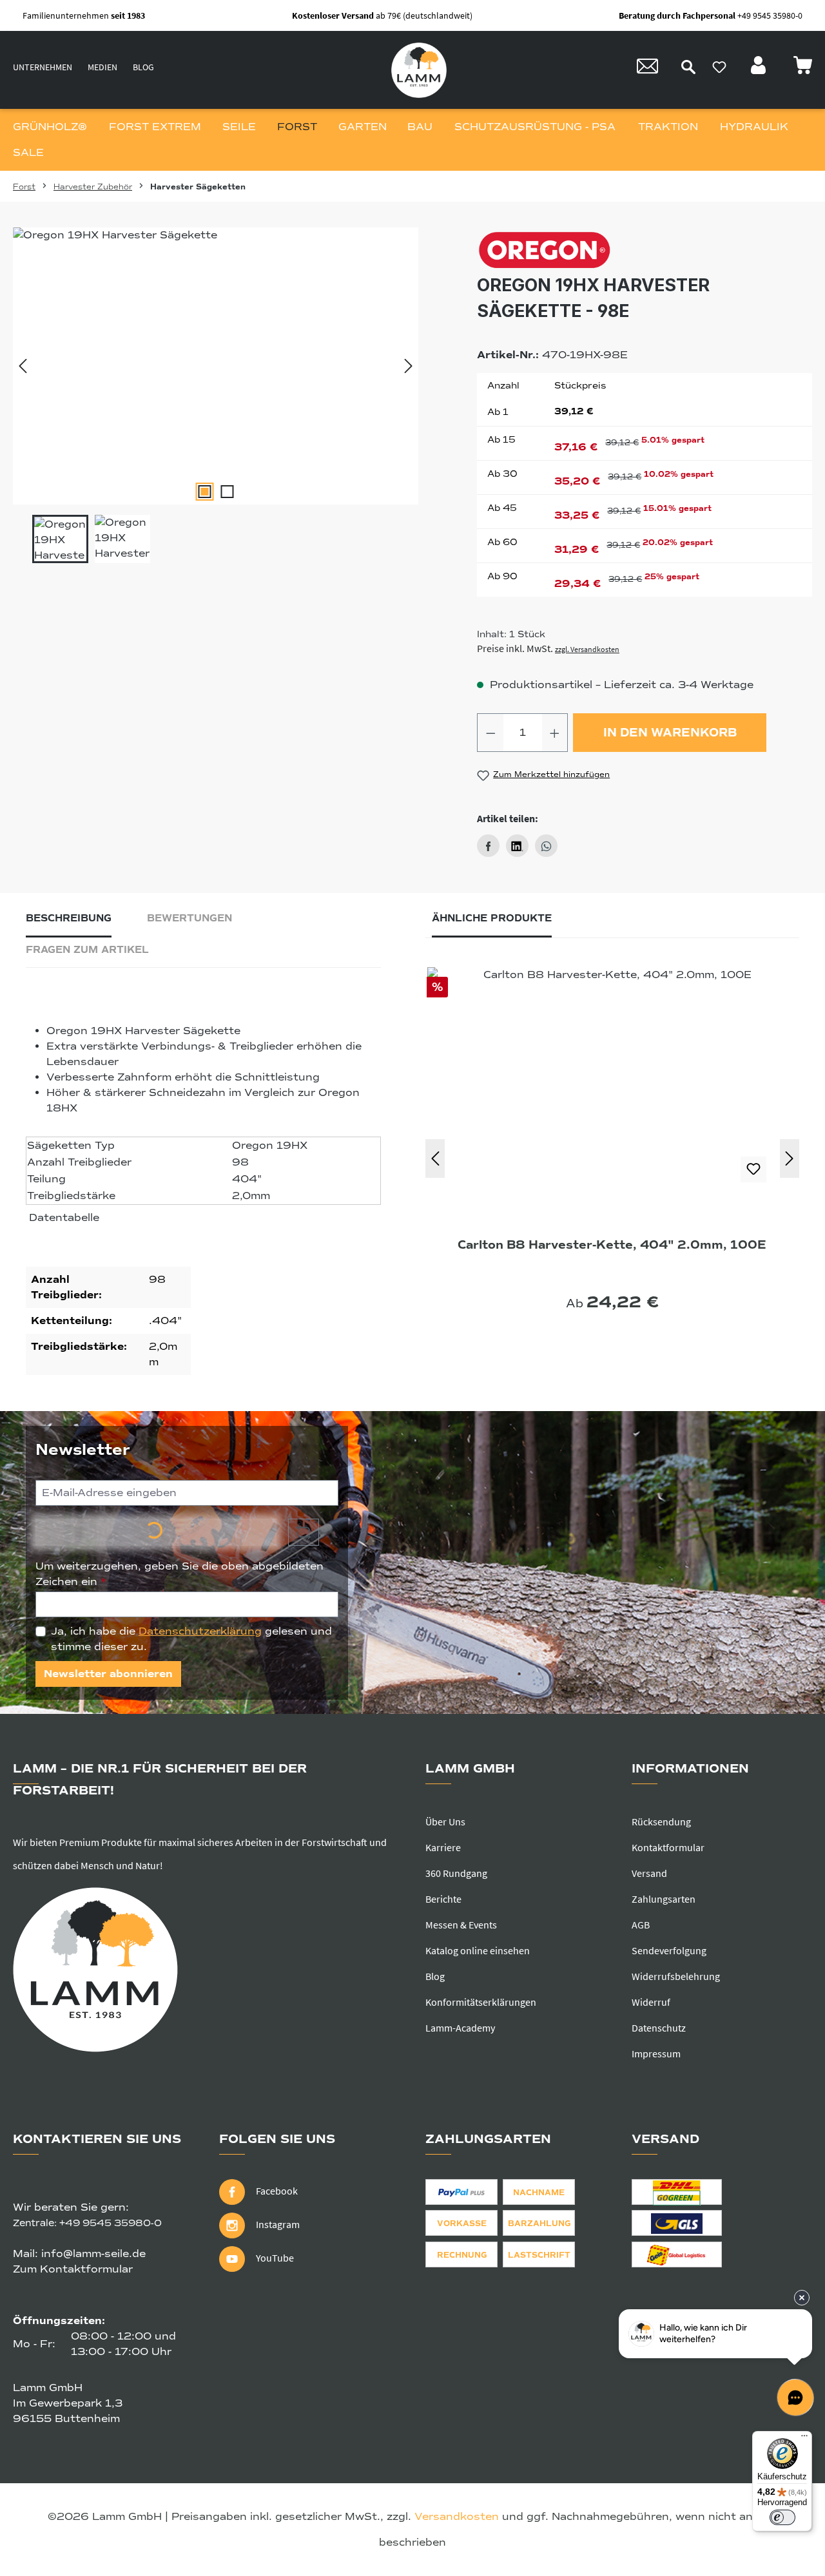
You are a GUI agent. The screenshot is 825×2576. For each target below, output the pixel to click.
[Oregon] (645, 250)
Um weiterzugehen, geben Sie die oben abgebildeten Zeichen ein (180, 1574)
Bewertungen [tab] (189, 918)
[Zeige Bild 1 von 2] (204, 492)
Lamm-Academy (460, 2028)
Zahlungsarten (664, 1899)
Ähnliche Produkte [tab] (492, 918)
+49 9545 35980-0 (111, 2223)
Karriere (443, 1847)
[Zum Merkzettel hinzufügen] (753, 1169)
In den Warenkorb (670, 733)
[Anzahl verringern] (490, 733)
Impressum (656, 2053)
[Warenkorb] (802, 69)
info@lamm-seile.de (93, 2254)
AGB (641, 1925)
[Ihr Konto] (760, 69)
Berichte (443, 1899)
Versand (649, 1873)
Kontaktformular (668, 1847)
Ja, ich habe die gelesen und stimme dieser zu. (191, 1639)
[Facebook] (488, 846)
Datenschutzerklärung (200, 1631)
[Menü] (804, 2439)
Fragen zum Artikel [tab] (87, 950)
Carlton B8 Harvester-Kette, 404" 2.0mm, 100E (612, 1245)
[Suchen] (688, 67)
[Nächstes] (409, 366)
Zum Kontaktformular (73, 2269)
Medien (102, 67)
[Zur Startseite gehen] (419, 70)
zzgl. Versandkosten (587, 649)
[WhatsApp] (546, 846)
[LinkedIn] (517, 846)
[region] (216, 395)
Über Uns (445, 1821)
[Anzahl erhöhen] (555, 733)
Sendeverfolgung (669, 1950)
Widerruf (651, 2002)
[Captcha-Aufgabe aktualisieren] (304, 1532)
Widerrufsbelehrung (676, 1976)
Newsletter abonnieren (108, 1674)
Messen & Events (461, 1925)
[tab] (69, 922)
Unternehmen (43, 67)
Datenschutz (659, 2028)
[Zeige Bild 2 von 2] (227, 492)
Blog (143, 67)
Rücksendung (661, 1821)
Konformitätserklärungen (481, 2002)
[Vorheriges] (23, 366)
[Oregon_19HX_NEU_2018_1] (216, 366)
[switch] (782, 2517)
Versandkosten (457, 2517)
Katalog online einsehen (478, 1950)
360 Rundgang (456, 1873)
